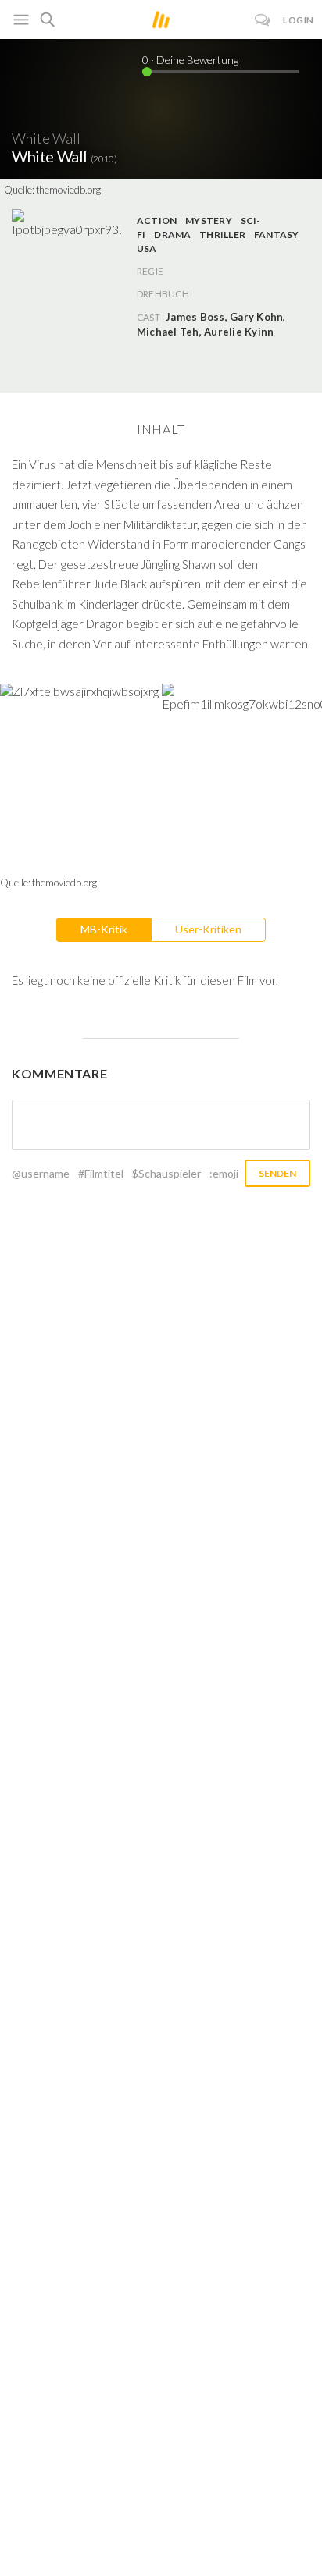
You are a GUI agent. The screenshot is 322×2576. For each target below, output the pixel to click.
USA (147, 249)
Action (157, 220)
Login (299, 20)
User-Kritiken (208, 929)
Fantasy (277, 235)
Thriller (222, 235)
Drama (172, 235)
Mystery (209, 220)
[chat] (263, 20)
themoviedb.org (68, 190)
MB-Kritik (104, 929)
